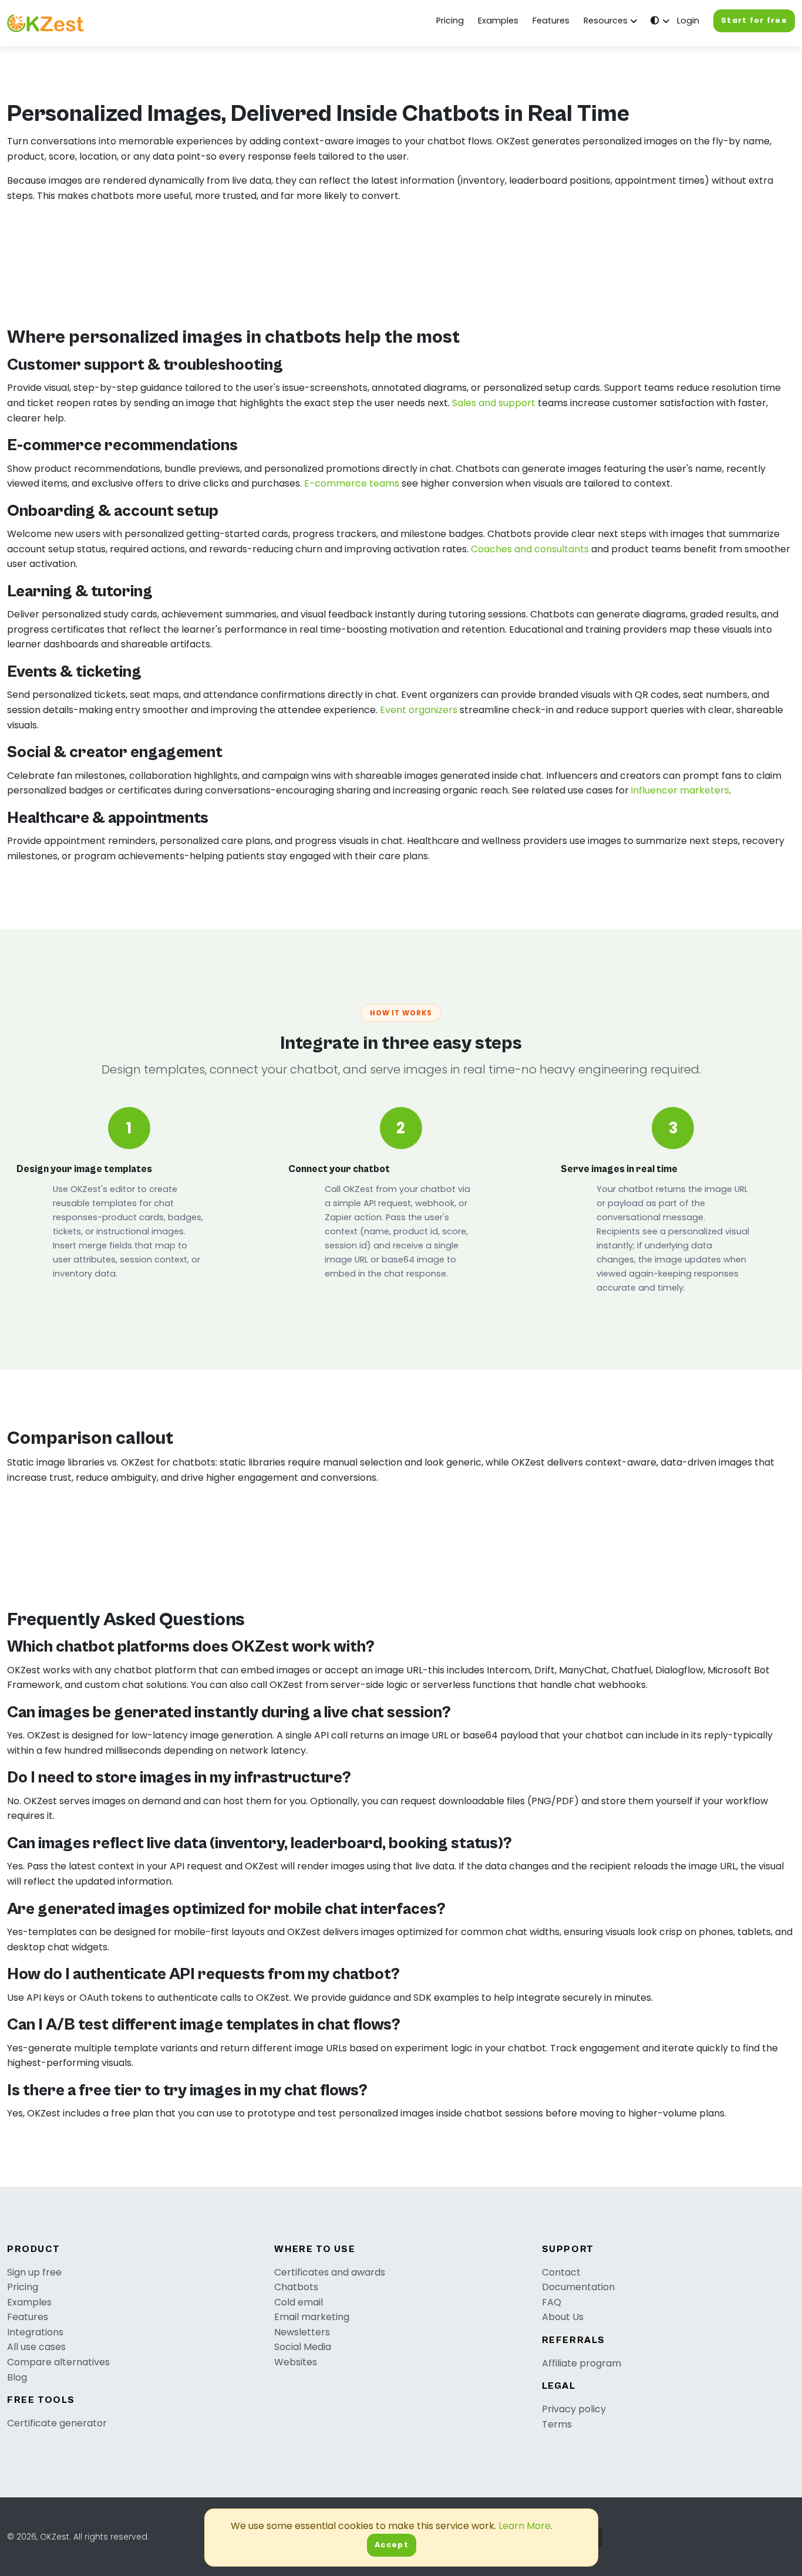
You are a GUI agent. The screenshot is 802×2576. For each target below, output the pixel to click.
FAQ (552, 2302)
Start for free (754, 20)
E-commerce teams (352, 483)
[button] (658, 21)
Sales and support (494, 403)
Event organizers (419, 710)
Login (688, 21)
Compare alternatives (58, 2362)
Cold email (299, 2302)
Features (551, 21)
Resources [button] (606, 21)
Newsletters (302, 2332)
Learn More (525, 2526)
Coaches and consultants (530, 549)
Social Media (303, 2347)
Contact (561, 2272)
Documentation (578, 2287)
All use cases (36, 2347)
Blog (17, 2377)
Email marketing (312, 2317)
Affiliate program (582, 2363)
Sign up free (34, 2272)
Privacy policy (574, 2409)
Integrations (35, 2332)
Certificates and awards (330, 2272)
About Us (563, 2317)
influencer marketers (680, 790)
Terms (557, 2424)
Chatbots (296, 2287)
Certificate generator (57, 2423)
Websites (296, 2362)
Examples (498, 21)
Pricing (450, 21)
